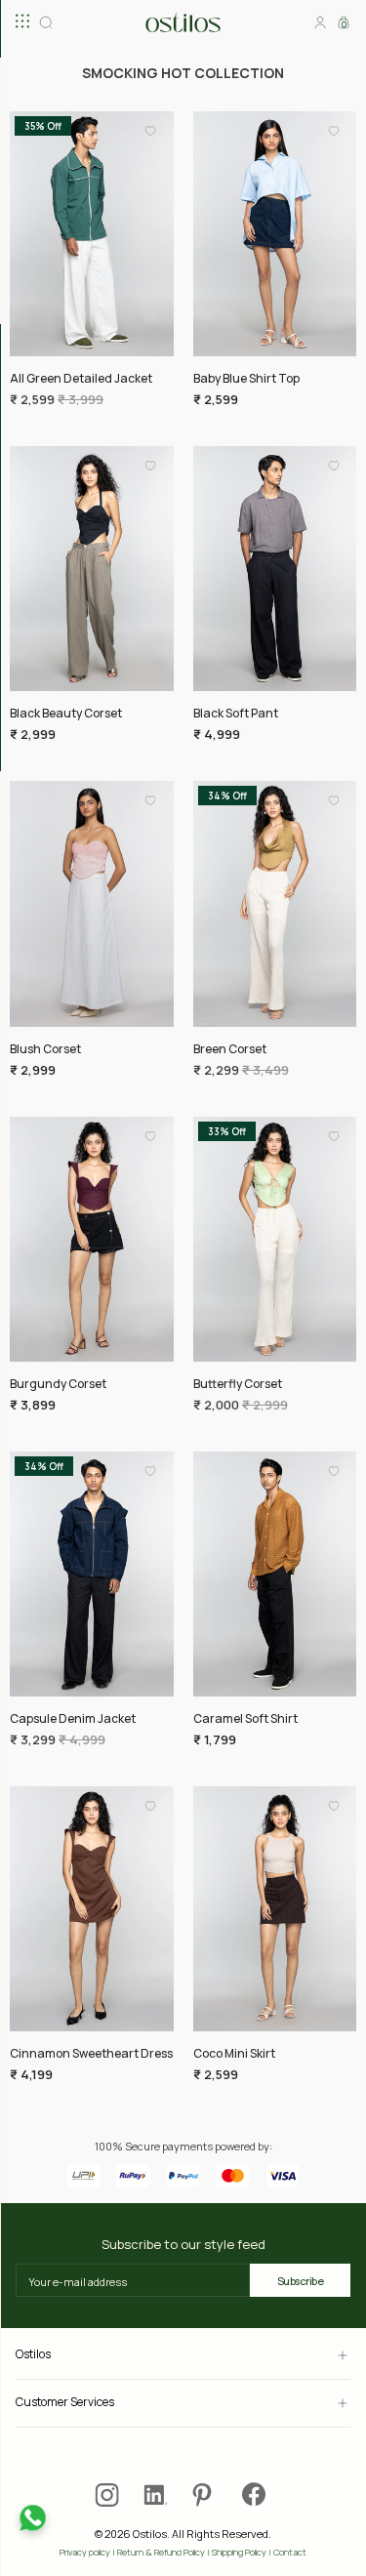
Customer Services (65, 2403)
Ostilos (33, 2355)
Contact (290, 2552)
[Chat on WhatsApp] (33, 2518)
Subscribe (301, 2281)
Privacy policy (85, 2552)
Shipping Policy (239, 2552)
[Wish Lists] (150, 137)
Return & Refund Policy (161, 2552)
